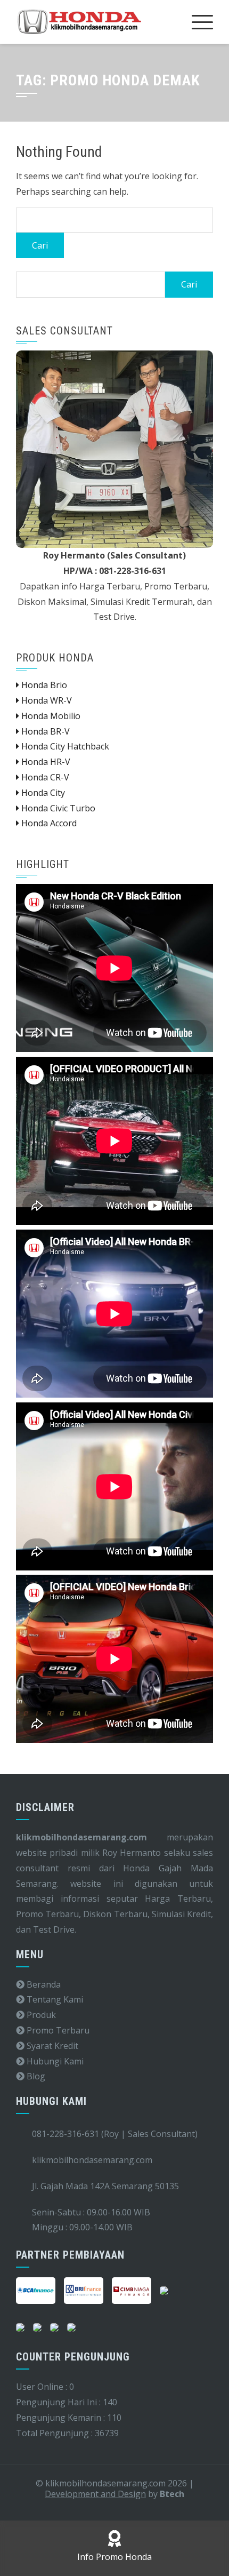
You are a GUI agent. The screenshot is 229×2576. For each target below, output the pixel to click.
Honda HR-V (45, 762)
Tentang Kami (54, 1999)
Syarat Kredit (51, 2046)
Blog (35, 2076)
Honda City (42, 793)
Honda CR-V (44, 777)
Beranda (43, 1984)
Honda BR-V (44, 731)
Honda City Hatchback (64, 746)
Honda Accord (48, 823)
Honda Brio (43, 685)
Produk (40, 2015)
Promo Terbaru (57, 2030)
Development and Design (95, 2494)
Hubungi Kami (54, 2061)
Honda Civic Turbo (57, 808)
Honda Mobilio (50, 716)
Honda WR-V (46, 700)
